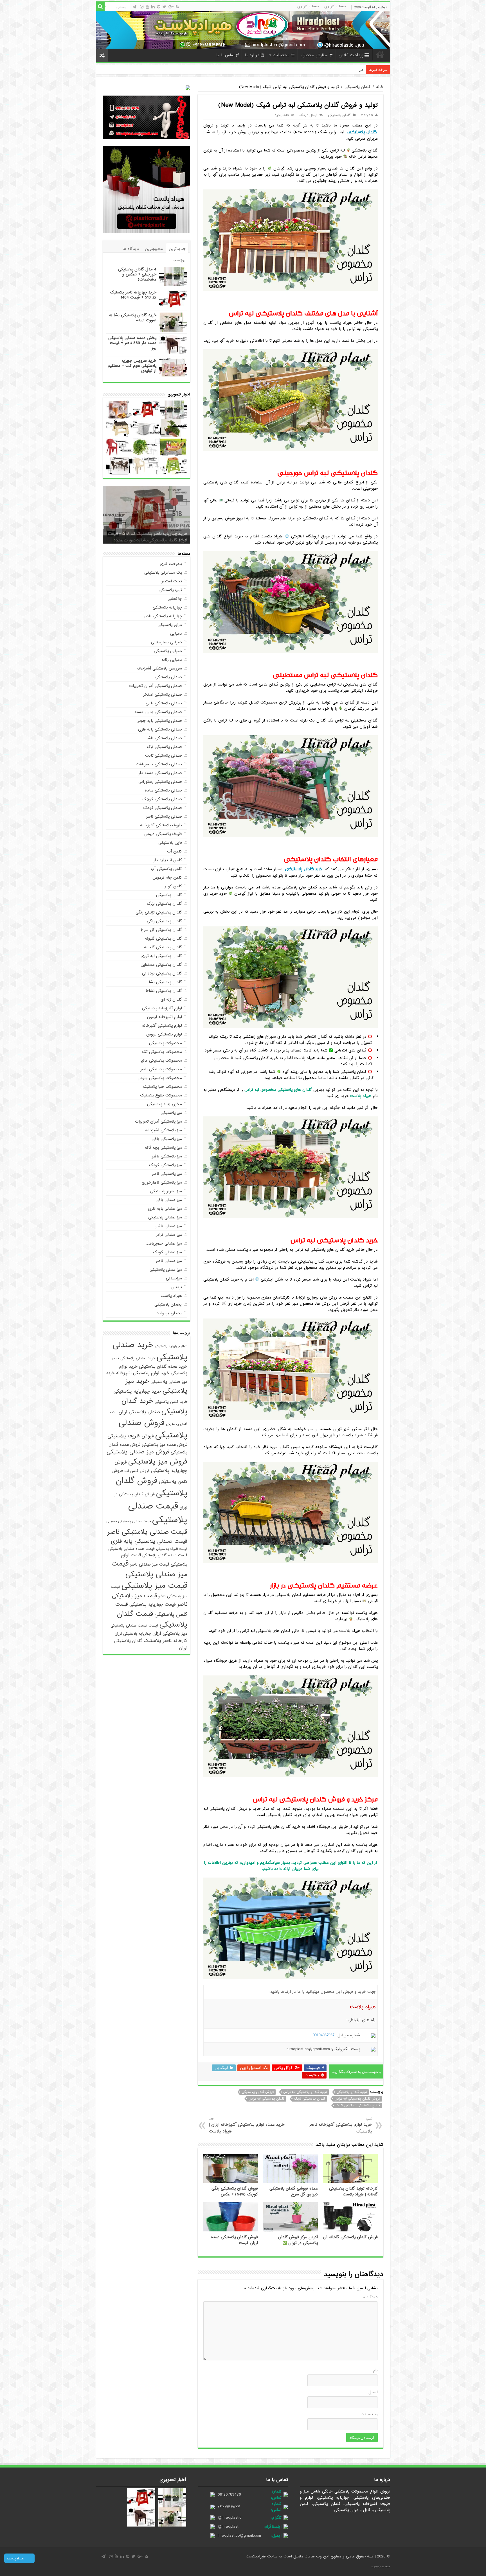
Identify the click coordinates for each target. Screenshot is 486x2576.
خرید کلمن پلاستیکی (171, 1402)
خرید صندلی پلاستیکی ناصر (134, 1358)
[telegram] (134, 7)
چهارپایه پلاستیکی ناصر (163, 616)
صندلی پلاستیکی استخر (163, 695)
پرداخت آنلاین (351, 55)
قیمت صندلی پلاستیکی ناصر (147, 1532)
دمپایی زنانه (172, 660)
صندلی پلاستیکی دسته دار (160, 773)
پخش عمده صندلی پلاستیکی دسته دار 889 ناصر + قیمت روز (132, 343)
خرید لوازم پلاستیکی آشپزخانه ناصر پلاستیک (341, 2125)
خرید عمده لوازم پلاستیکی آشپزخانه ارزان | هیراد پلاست (247, 2125)
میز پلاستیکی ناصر (167, 1174)
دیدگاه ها (131, 249)
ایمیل (373, 2392)
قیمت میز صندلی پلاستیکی (149, 1569)
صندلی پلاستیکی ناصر (164, 817)
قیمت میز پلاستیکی (154, 1586)
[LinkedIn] (153, 7)
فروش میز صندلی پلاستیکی (138, 1452)
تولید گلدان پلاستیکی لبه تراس (305, 2092)
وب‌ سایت (369, 2414)
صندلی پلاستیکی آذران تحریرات (156, 686)
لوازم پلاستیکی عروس (164, 1034)
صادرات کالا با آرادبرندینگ (381, 2567)
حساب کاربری (335, 6)
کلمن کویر (173, 886)
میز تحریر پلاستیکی (166, 1191)
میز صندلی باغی (169, 1200)
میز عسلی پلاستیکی (166, 1270)
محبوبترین (154, 249)
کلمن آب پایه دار (168, 860)
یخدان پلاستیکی (168, 1304)
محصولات (281, 55)
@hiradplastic (229, 2518)
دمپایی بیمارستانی (166, 642)
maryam (367, 115)
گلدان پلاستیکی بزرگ (164, 904)
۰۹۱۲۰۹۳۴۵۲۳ (229, 2507)
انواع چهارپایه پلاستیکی (171, 1346)
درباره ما (252, 55)
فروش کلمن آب (137, 1471)
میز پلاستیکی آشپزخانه (163, 1130)
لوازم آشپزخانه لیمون (165, 1017)
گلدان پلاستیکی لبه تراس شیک (358, 2105)
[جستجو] (100, 6)
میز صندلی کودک (167, 1252)
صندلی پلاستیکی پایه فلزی (160, 729)
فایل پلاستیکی (170, 843)
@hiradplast (228, 2527)
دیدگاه (370, 2297)
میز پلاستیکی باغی (167, 1139)
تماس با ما (225, 55)
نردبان (177, 1287)
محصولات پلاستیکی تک (162, 1052)
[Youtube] (147, 7)
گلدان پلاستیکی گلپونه (163, 938)
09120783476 (229, 2494)
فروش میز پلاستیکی (158, 1462)
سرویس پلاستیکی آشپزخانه (159, 668)
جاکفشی (175, 599)
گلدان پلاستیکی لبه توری (161, 956)
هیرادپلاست (256, 2556)
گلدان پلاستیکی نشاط (164, 991)
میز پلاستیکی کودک (166, 1165)
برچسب (179, 260)
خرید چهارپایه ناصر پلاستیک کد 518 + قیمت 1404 (133, 295)
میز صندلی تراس (168, 1235)
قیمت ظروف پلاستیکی (172, 1549)
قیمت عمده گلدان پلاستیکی (165, 1555)
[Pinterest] (159, 7)
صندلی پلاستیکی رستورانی (160, 782)
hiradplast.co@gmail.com (239, 2536)
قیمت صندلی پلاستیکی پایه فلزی (149, 1541)
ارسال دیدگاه (308, 115)
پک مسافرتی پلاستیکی (163, 573)
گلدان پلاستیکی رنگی (164, 921)
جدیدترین (177, 249)
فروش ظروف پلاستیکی (131, 1436)
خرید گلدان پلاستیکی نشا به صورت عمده (133, 318)
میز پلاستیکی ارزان (170, 1633)
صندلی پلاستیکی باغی (164, 703)
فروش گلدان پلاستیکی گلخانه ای (350, 2237)
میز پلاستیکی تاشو (167, 1156)
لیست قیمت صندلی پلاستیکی (134, 1626)
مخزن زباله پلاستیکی (165, 1104)
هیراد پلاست (171, 1296)
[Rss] (177, 7)
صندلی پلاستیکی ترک (164, 747)
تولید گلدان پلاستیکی (352, 2092)
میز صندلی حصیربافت (164, 1243)
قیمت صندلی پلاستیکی (158, 1513)
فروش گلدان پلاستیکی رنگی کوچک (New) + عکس (235, 2191)
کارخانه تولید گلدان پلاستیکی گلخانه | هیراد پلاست (353, 2191)
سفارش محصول (314, 55)
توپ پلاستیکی (170, 590)
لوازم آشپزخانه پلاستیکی (162, 1008)
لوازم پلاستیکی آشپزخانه (162, 1026)
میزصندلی (174, 1278)
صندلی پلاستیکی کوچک (162, 799)
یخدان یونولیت (169, 1313)
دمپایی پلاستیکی (168, 651)
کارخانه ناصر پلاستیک (165, 1641)
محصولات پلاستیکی (166, 1043)
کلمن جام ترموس (167, 877)
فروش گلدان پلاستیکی (258, 2092)
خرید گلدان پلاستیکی (304, 869)
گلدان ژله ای (171, 999)
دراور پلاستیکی (170, 625)
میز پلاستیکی (171, 1113)
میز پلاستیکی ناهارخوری (162, 1182)
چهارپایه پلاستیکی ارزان (133, 1634)
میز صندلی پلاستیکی (165, 1217)
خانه (380, 55)
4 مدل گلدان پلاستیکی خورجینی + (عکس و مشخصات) (137, 274)
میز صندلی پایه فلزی (165, 1209)
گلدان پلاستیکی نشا (165, 982)
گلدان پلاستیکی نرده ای (162, 973)
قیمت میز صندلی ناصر (150, 1564)
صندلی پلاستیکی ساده (163, 790)
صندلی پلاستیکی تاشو (164, 738)
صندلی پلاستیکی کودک (163, 808)
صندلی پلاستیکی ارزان (139, 1412)
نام (375, 2370)
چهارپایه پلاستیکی (167, 607)
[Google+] (171, 7)
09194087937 (324, 2035)
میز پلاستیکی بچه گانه (163, 1148)
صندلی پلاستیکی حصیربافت (159, 764)
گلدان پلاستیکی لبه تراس (266, 2099)
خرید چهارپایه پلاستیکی (137, 1391)
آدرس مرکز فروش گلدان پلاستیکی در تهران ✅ (298, 2240)
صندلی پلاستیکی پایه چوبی (159, 721)
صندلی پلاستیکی (168, 677)
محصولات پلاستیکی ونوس (160, 1078)
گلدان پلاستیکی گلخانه (163, 947)
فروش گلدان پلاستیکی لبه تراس (357, 2099)
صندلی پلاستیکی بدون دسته (158, 712)
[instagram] (142, 7)
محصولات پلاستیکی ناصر (161, 1069)
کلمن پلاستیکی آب (166, 869)
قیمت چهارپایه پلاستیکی (153, 1604)
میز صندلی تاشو (169, 1226)
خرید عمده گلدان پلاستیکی (163, 1366)
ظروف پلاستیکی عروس (163, 834)
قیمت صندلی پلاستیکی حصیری (129, 1521)
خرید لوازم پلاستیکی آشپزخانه (143, 1373)
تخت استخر (172, 581)
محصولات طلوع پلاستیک (161, 1095)
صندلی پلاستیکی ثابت (164, 756)
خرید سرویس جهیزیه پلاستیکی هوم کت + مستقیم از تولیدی (132, 366)
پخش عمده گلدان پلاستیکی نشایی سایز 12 (331, 70)
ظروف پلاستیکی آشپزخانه (161, 825)
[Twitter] (164, 7)
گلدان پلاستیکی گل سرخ (161, 930)
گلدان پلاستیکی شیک (310, 2099)
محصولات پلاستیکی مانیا (161, 1060)
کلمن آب (175, 851)
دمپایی (176, 634)
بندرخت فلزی (171, 564)
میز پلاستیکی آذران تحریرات (158, 1121)
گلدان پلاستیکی (357, 87)
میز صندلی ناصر (169, 1261)
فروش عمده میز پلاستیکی (165, 1445)
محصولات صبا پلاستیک (162, 1087)
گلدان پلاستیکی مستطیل (161, 965)
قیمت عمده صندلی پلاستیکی (131, 1549)
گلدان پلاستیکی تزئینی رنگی (159, 912)
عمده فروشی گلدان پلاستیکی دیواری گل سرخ (294, 2191)
